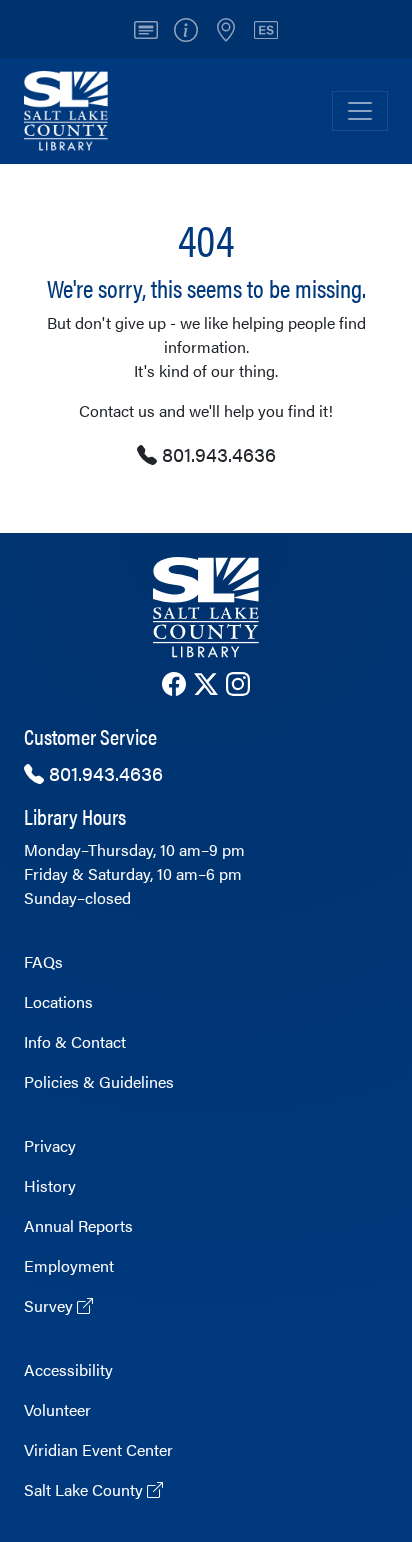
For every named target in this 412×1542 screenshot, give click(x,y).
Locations (58, 1001)
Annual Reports (78, 1225)
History (50, 1185)
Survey (50, 1305)
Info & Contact (75, 1041)
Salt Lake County (85, 1489)
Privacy (50, 1145)
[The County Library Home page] (206, 607)
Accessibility (68, 1369)
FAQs (43, 961)
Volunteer (57, 1409)
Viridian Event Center (98, 1449)
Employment (69, 1265)
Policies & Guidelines (99, 1081)
